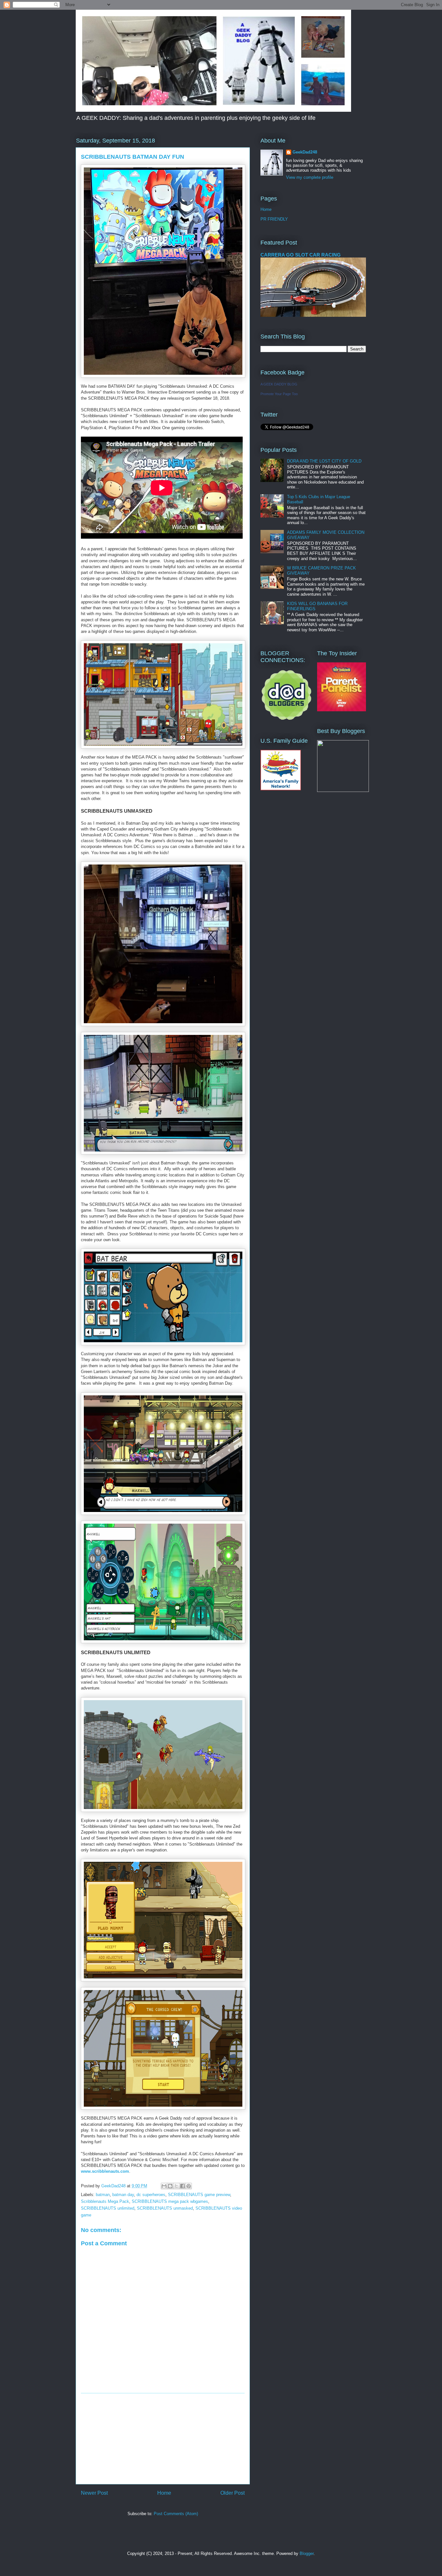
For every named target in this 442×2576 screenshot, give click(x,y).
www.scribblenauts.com (105, 2171)
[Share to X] (176, 2186)
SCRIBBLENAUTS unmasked (165, 2208)
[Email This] (164, 2186)
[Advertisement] (163, 2439)
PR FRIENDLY (274, 219)
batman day (123, 2195)
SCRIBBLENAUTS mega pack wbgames (170, 2201)
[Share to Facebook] (182, 2186)
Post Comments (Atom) (176, 2514)
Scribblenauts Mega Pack (105, 2201)
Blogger (307, 2553)
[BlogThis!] (170, 2186)
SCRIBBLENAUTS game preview (199, 2195)
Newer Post (94, 2493)
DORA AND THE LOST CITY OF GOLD (324, 461)
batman (103, 2195)
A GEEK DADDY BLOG (279, 384)
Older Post (232, 2493)
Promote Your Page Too (279, 394)
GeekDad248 (305, 152)
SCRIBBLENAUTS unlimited (108, 2208)
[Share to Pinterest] (189, 2186)
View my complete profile (310, 177)
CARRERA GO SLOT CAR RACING (301, 255)
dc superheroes (151, 2195)
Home (164, 2493)
